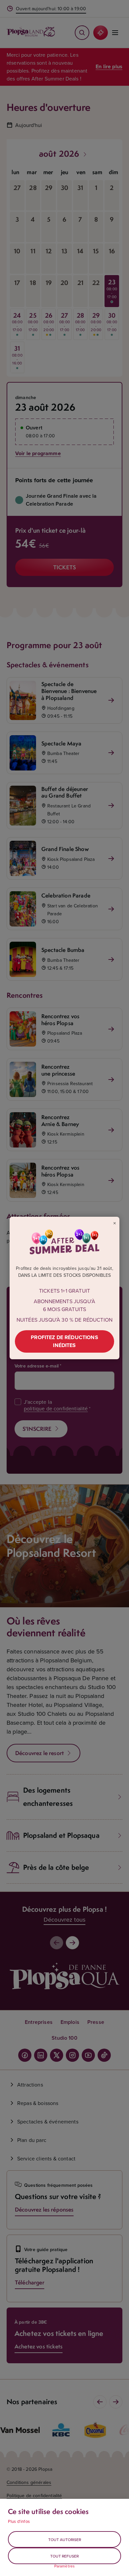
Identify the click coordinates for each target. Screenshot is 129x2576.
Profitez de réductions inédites (64, 1341)
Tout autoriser (65, 2540)
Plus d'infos (19, 2521)
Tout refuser (64, 2556)
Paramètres (65, 2566)
